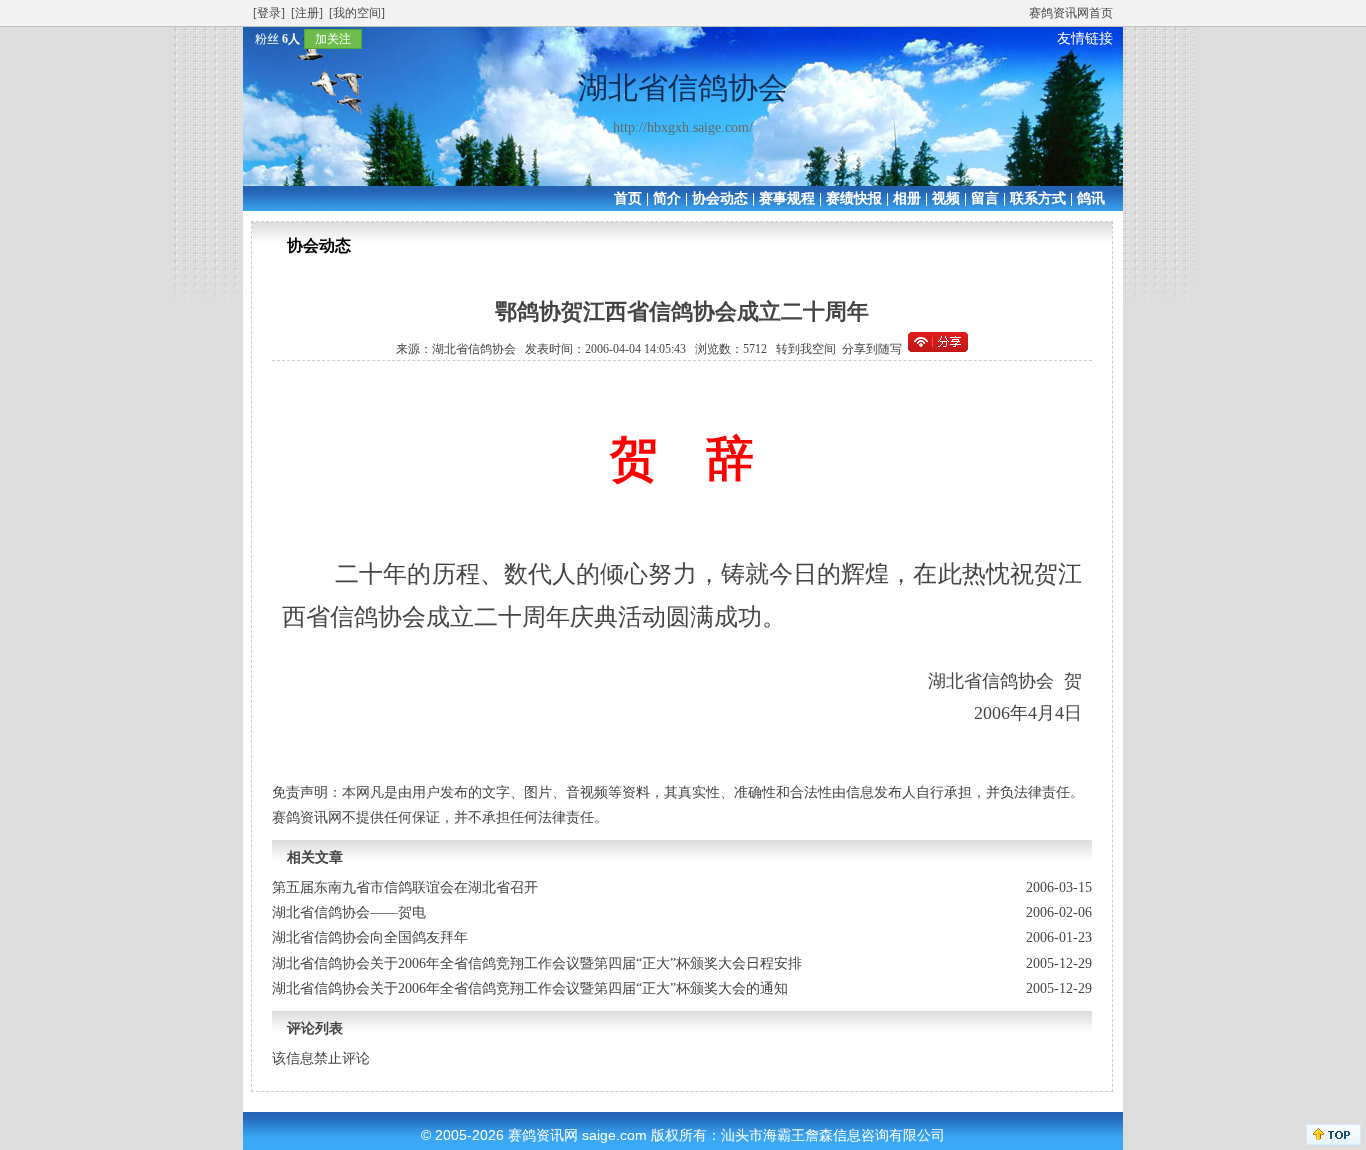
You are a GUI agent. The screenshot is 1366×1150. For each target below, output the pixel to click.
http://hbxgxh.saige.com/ (683, 127)
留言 (985, 198)
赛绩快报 (854, 198)
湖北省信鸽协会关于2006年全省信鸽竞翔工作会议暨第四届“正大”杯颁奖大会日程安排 (537, 963)
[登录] (269, 13)
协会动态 (720, 198)
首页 (628, 198)
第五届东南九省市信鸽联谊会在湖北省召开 (405, 887)
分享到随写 (872, 349)
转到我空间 (806, 349)
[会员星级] (247, 38)
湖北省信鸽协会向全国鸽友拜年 (370, 937)
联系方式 (1038, 198)
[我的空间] (357, 13)
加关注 (333, 39)
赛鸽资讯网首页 (1071, 13)
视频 (946, 198)
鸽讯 (1091, 198)
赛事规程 (787, 198)
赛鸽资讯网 (543, 1135)
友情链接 (1085, 38)
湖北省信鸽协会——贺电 (349, 912)
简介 (667, 198)
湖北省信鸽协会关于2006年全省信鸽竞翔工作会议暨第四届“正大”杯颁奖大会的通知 (530, 988)
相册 (907, 198)
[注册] (307, 13)
